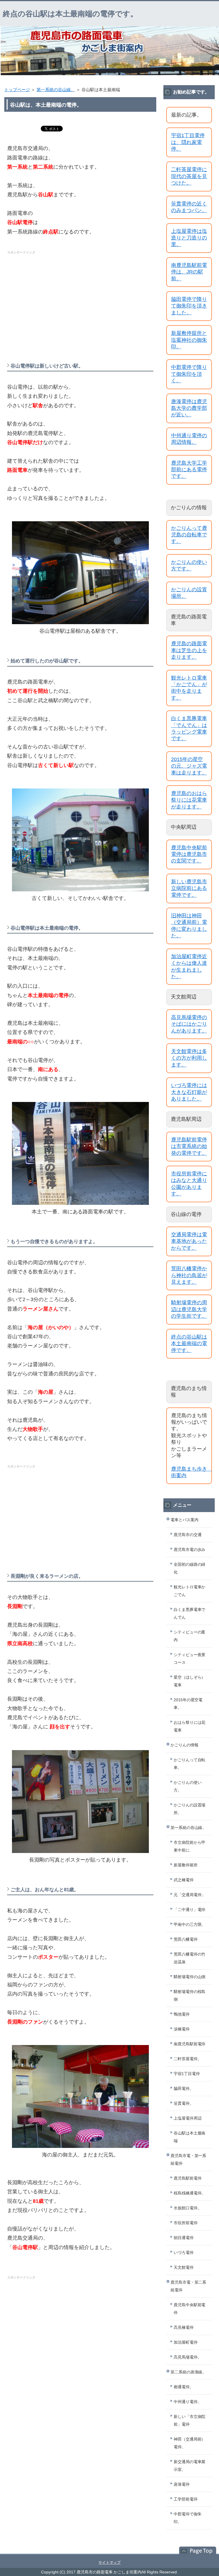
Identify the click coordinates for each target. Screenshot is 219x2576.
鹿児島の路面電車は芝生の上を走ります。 (189, 650)
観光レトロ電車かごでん (190, 1591)
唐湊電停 (182, 2484)
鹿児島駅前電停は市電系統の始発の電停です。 (189, 1146)
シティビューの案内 (190, 1636)
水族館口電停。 (188, 2208)
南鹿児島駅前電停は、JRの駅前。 (189, 272)
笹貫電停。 (184, 2103)
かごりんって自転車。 (190, 1764)
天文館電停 (184, 2267)
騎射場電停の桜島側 (190, 1995)
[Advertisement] (80, 297)
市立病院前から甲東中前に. (190, 1846)
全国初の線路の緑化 (190, 1568)
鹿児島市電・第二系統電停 (188, 2286)
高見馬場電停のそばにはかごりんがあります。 (189, 1024)
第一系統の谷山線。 (56, 90)
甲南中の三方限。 (190, 1924)
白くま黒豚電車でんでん (190, 1613)
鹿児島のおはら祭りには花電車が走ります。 (189, 800)
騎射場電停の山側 (190, 1977)
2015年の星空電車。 (188, 1704)
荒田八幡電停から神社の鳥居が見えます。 (189, 1275)
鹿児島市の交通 (188, 1535)
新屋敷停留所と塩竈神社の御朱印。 (189, 340)
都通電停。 (184, 2387)
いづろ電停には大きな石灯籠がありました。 (189, 1092)
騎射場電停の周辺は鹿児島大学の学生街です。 (189, 1309)
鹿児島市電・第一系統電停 (188, 2159)
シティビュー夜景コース (190, 1659)
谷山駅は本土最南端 (190, 2137)
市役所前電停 (186, 2223)
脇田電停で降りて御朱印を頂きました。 (189, 306)
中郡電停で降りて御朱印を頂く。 (189, 374)
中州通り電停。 (188, 2402)
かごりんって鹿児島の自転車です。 (189, 535)
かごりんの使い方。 (188, 1786)
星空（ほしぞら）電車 (190, 1681)
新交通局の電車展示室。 (190, 2466)
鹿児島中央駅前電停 (190, 2309)
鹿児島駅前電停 (188, 2178)
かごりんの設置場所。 (190, 1809)
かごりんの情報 (184, 1745)
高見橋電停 (184, 2327)
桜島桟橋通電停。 (190, 2193)
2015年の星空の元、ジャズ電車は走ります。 (189, 766)
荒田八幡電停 (186, 1939)
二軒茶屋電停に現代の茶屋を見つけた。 (189, 176)
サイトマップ (109, 2562)
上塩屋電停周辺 (188, 2118)
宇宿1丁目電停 (187, 2074)
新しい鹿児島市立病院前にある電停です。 (189, 888)
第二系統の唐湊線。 (188, 2372)
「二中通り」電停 (190, 1910)
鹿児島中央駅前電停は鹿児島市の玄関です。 (189, 854)
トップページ (17, 90)
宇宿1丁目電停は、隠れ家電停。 (188, 142)
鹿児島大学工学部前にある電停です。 (189, 470)
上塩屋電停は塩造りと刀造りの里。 (189, 238)
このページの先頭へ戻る (195, 2551)
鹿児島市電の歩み (190, 1549)
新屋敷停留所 (186, 1865)
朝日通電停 (184, 2238)
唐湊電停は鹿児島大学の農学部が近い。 (189, 408)
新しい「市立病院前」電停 (190, 2420)
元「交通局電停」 (190, 1895)
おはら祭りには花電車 (190, 1726)
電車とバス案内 (184, 1520)
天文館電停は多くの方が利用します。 (189, 1058)
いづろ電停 (184, 2252)
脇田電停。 (184, 2088)
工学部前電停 (186, 2499)
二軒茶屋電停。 (188, 2059)
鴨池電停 (182, 2014)
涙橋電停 (182, 2029)
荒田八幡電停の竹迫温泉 (190, 1958)
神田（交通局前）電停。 (190, 2443)
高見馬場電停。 (188, 2357)
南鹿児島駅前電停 (190, 2044)
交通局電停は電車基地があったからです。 (189, 1241)
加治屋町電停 (186, 2342)
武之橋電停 (184, 1880)
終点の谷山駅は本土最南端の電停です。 (70, 14)
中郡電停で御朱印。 (188, 2518)
